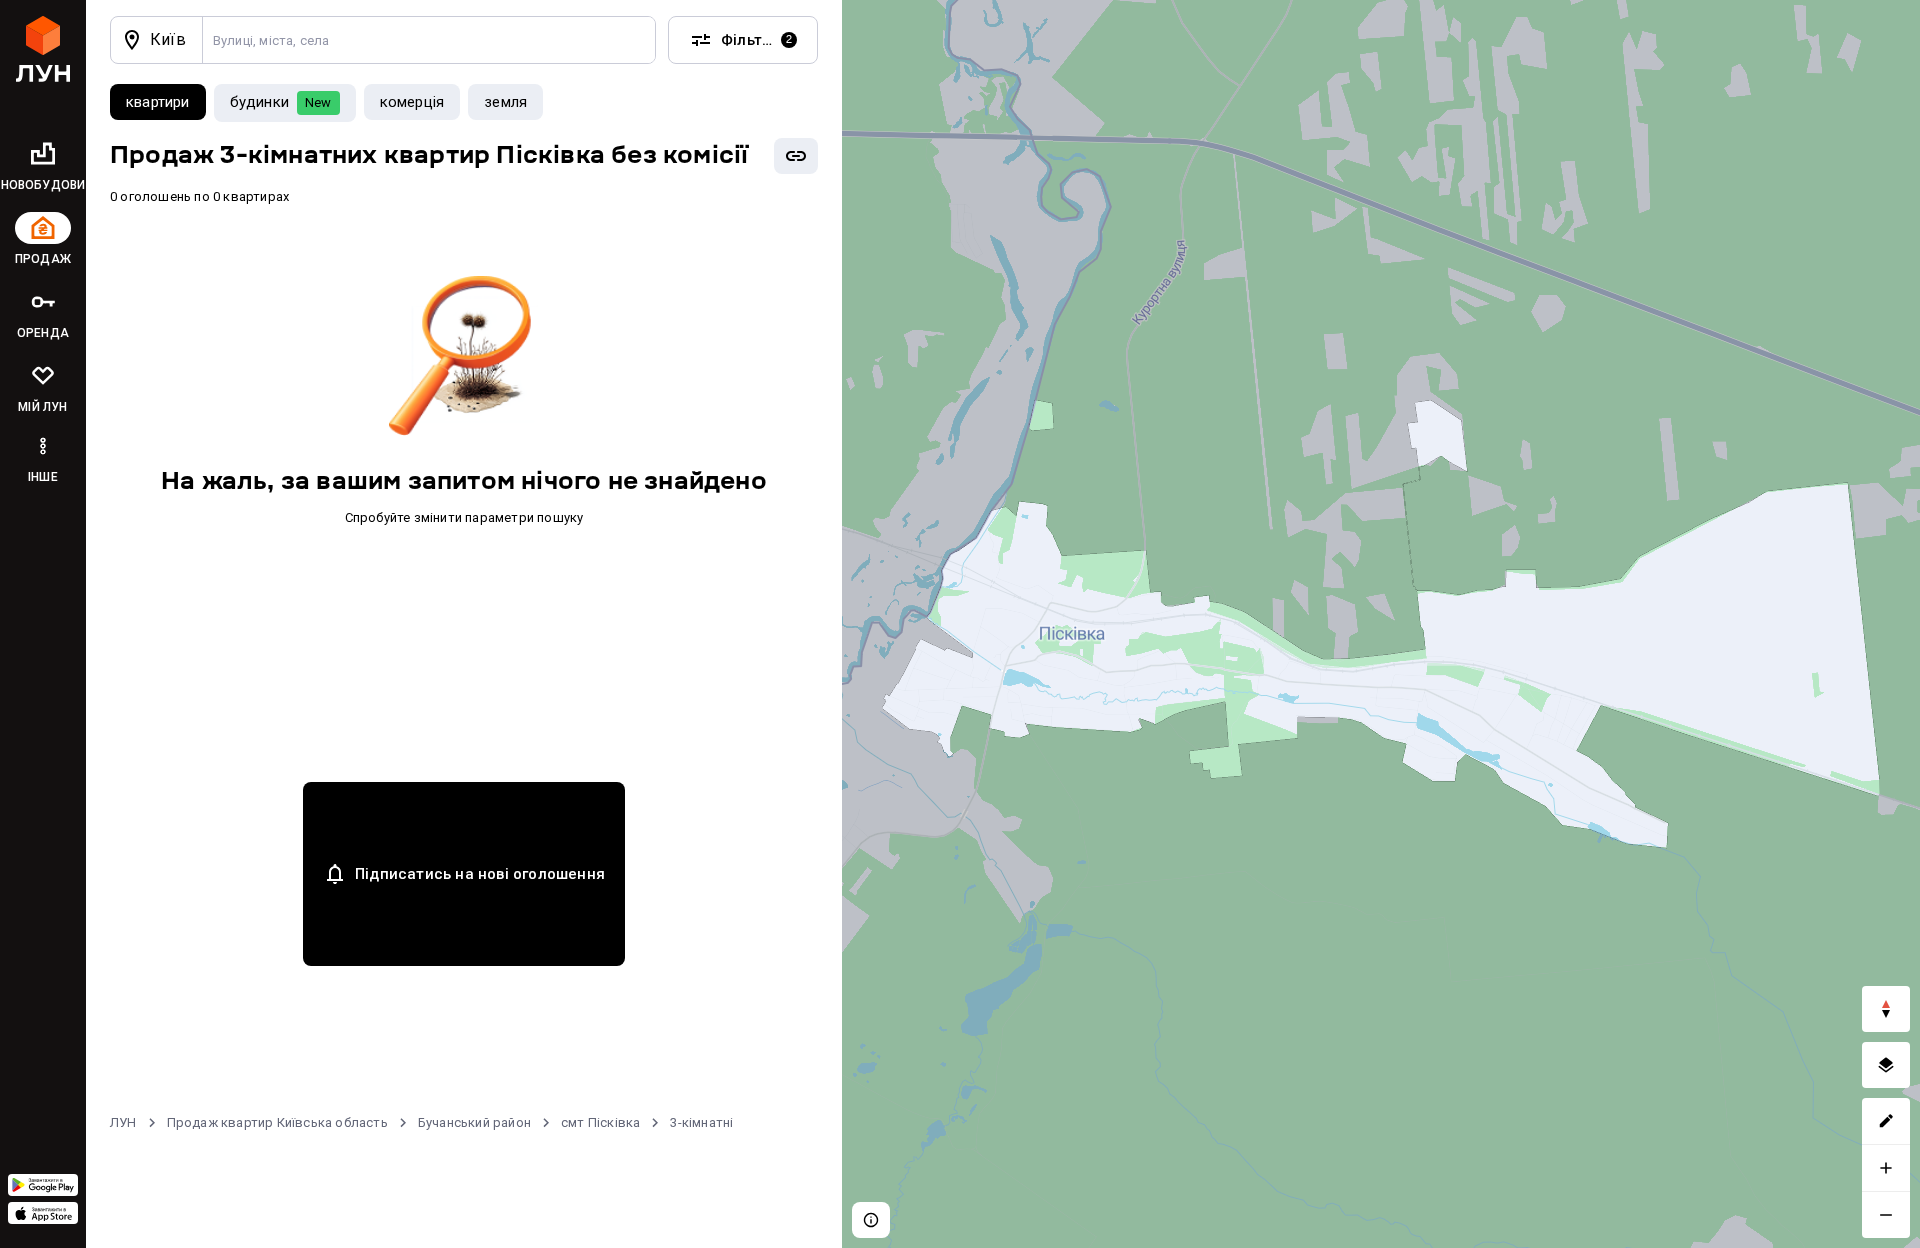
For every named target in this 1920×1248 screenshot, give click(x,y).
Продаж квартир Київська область (277, 1122)
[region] (1381, 624)
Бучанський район (474, 1122)
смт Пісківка (600, 1122)
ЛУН (123, 1122)
